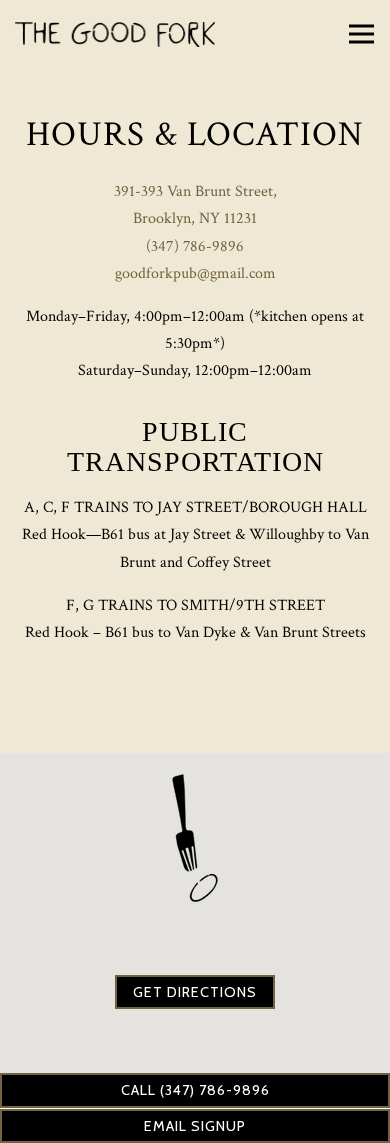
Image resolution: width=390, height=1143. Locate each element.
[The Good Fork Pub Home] (115, 34)
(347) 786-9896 (195, 246)
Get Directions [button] (195, 992)
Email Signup (195, 1126)
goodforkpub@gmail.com (195, 273)
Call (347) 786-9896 (195, 1090)
